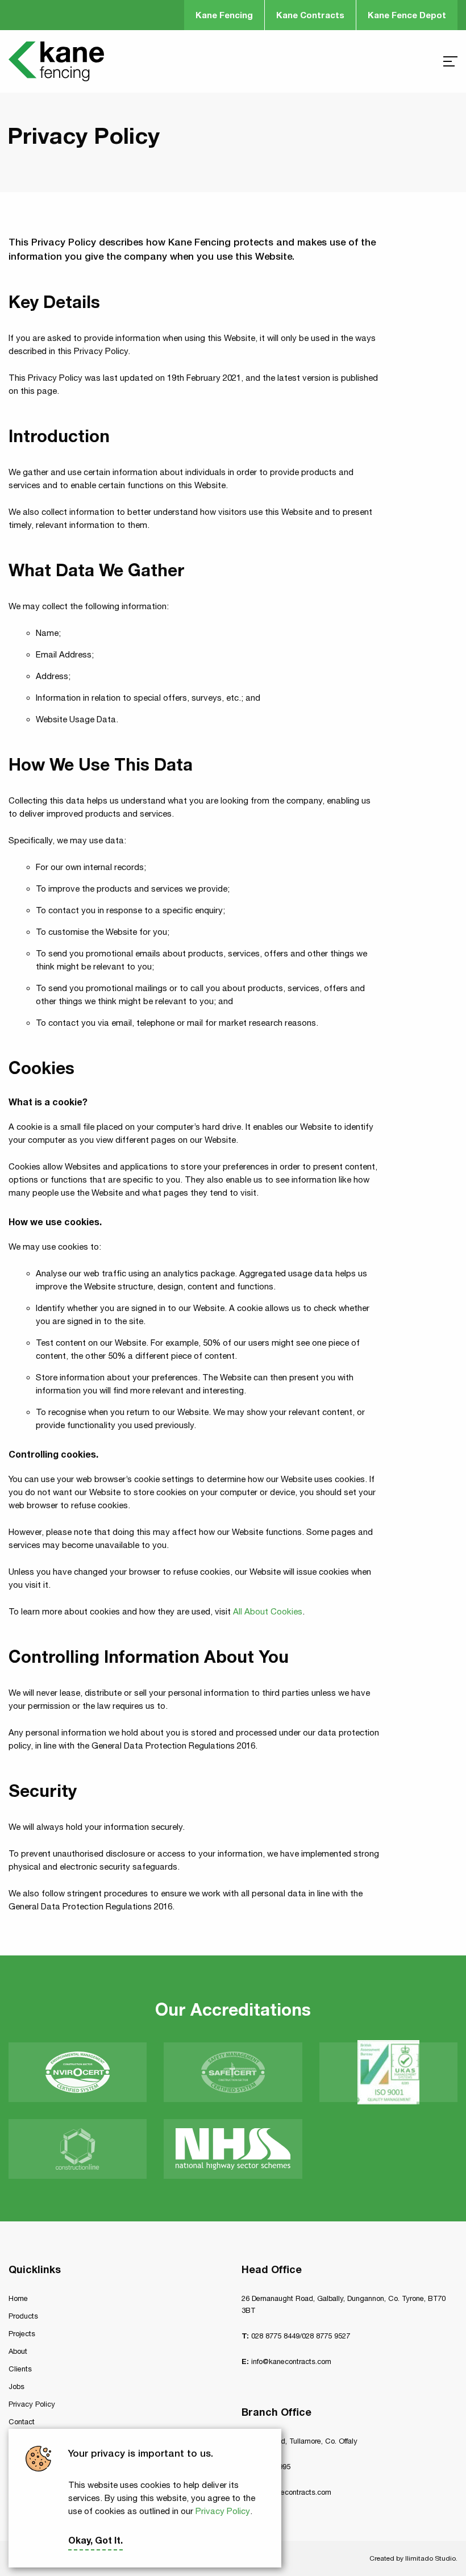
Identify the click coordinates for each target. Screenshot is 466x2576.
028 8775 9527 (326, 2336)
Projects (22, 2334)
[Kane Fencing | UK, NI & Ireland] (56, 61)
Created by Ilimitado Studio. (413, 2558)
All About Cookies (268, 1611)
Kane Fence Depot (407, 15)
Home (18, 2298)
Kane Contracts (310, 15)
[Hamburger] (450, 61)
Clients (20, 2369)
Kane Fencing (224, 15)
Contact (22, 2422)
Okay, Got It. (95, 2540)
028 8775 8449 (275, 2336)
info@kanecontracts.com (291, 2361)
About (18, 2351)
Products (23, 2316)
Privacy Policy (223, 2511)
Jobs (16, 2386)
